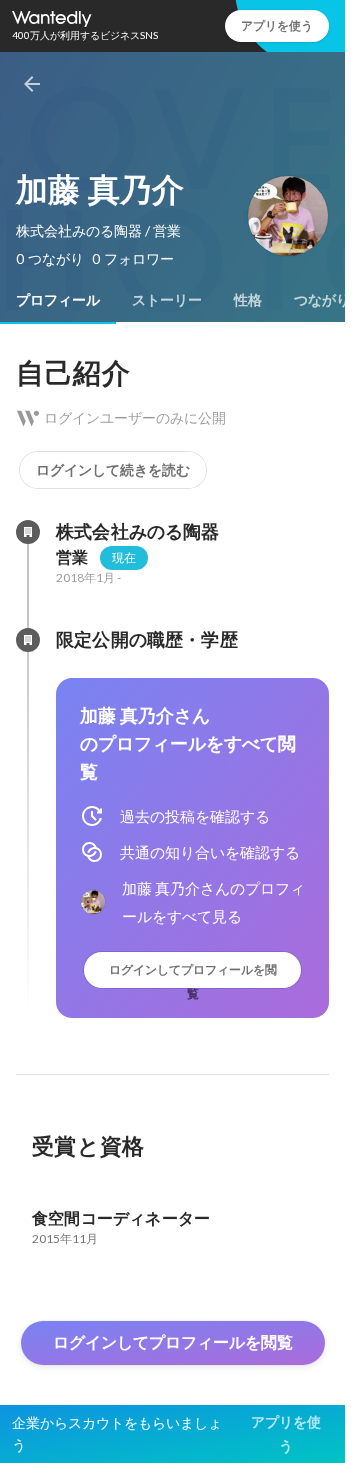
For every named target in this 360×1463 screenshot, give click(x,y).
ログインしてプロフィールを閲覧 (193, 974)
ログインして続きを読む (113, 470)
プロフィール (58, 300)
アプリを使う (277, 25)
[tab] (58, 300)
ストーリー (167, 300)
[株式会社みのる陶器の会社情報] (28, 532)
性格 (248, 300)
